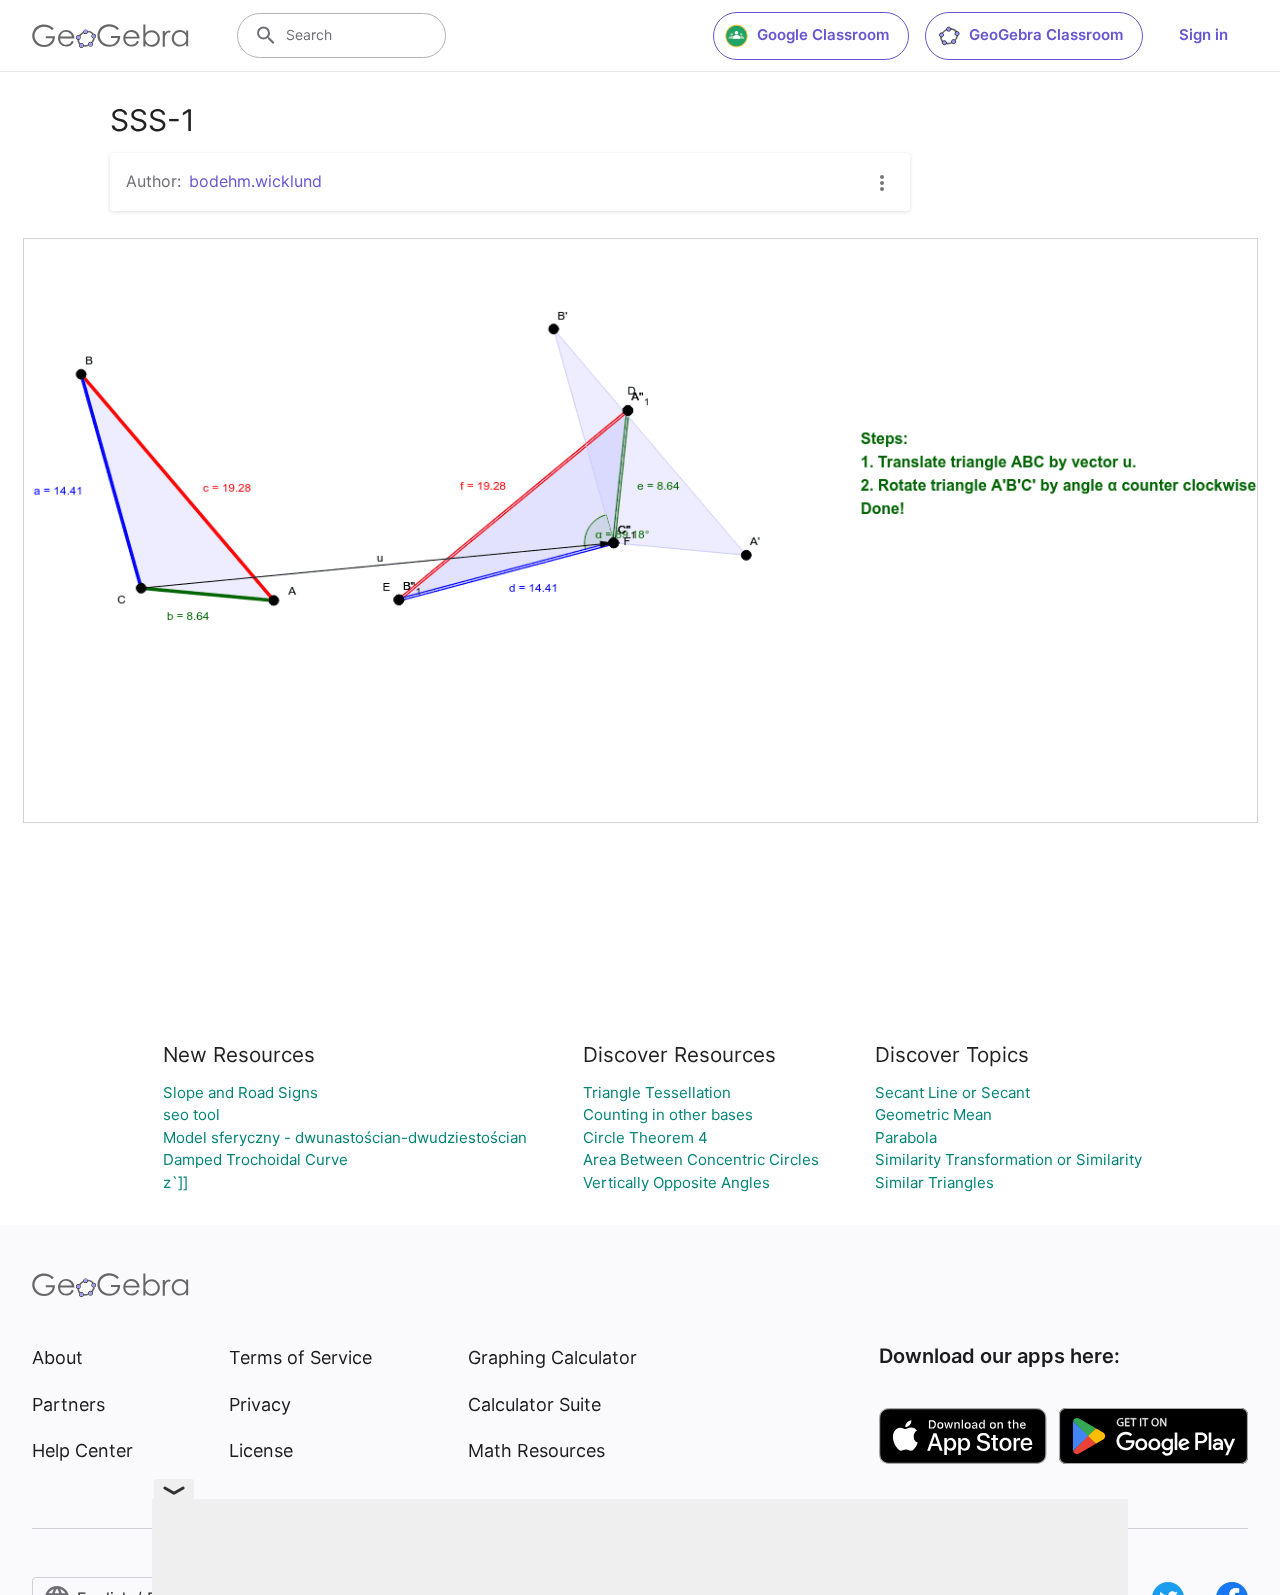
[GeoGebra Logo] (110, 36)
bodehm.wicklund (255, 181)
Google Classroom (823, 34)
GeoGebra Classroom (1046, 34)
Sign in (1203, 34)
